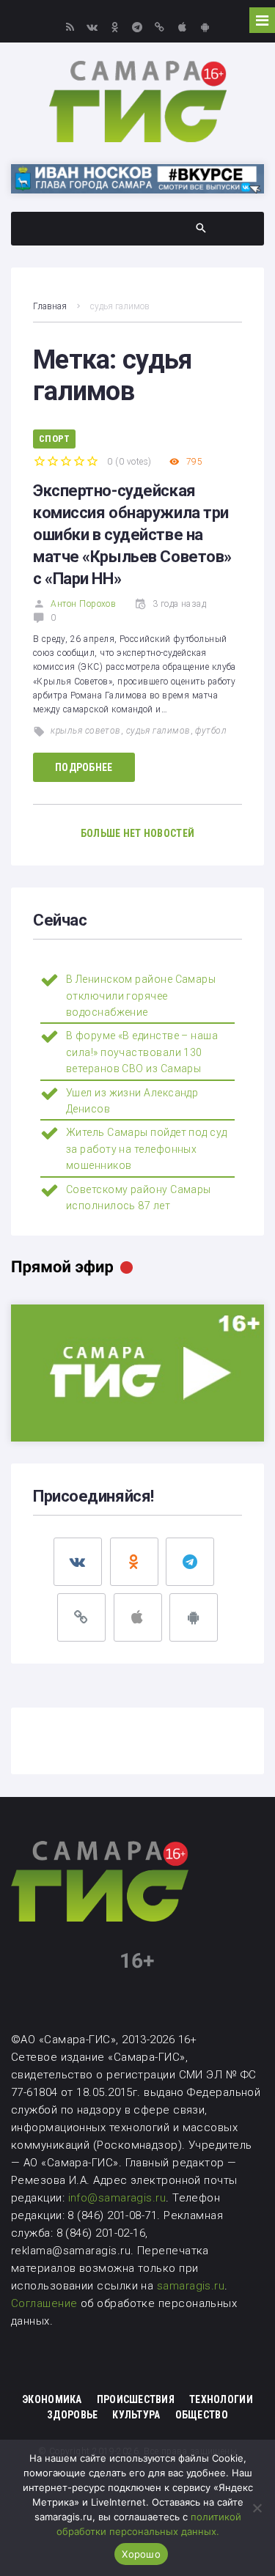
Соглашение (46, 2303)
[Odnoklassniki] (115, 27)
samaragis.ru (191, 2286)
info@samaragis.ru (117, 2198)
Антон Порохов (83, 604)
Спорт (54, 439)
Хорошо (141, 2554)
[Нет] (257, 2508)
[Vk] (93, 27)
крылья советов (85, 731)
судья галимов (158, 731)
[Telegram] (137, 27)
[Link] (160, 27)
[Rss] (70, 27)
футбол (211, 731)
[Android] (205, 27)
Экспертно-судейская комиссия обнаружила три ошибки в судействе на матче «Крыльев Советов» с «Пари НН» (132, 535)
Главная (50, 306)
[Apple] (182, 27)
